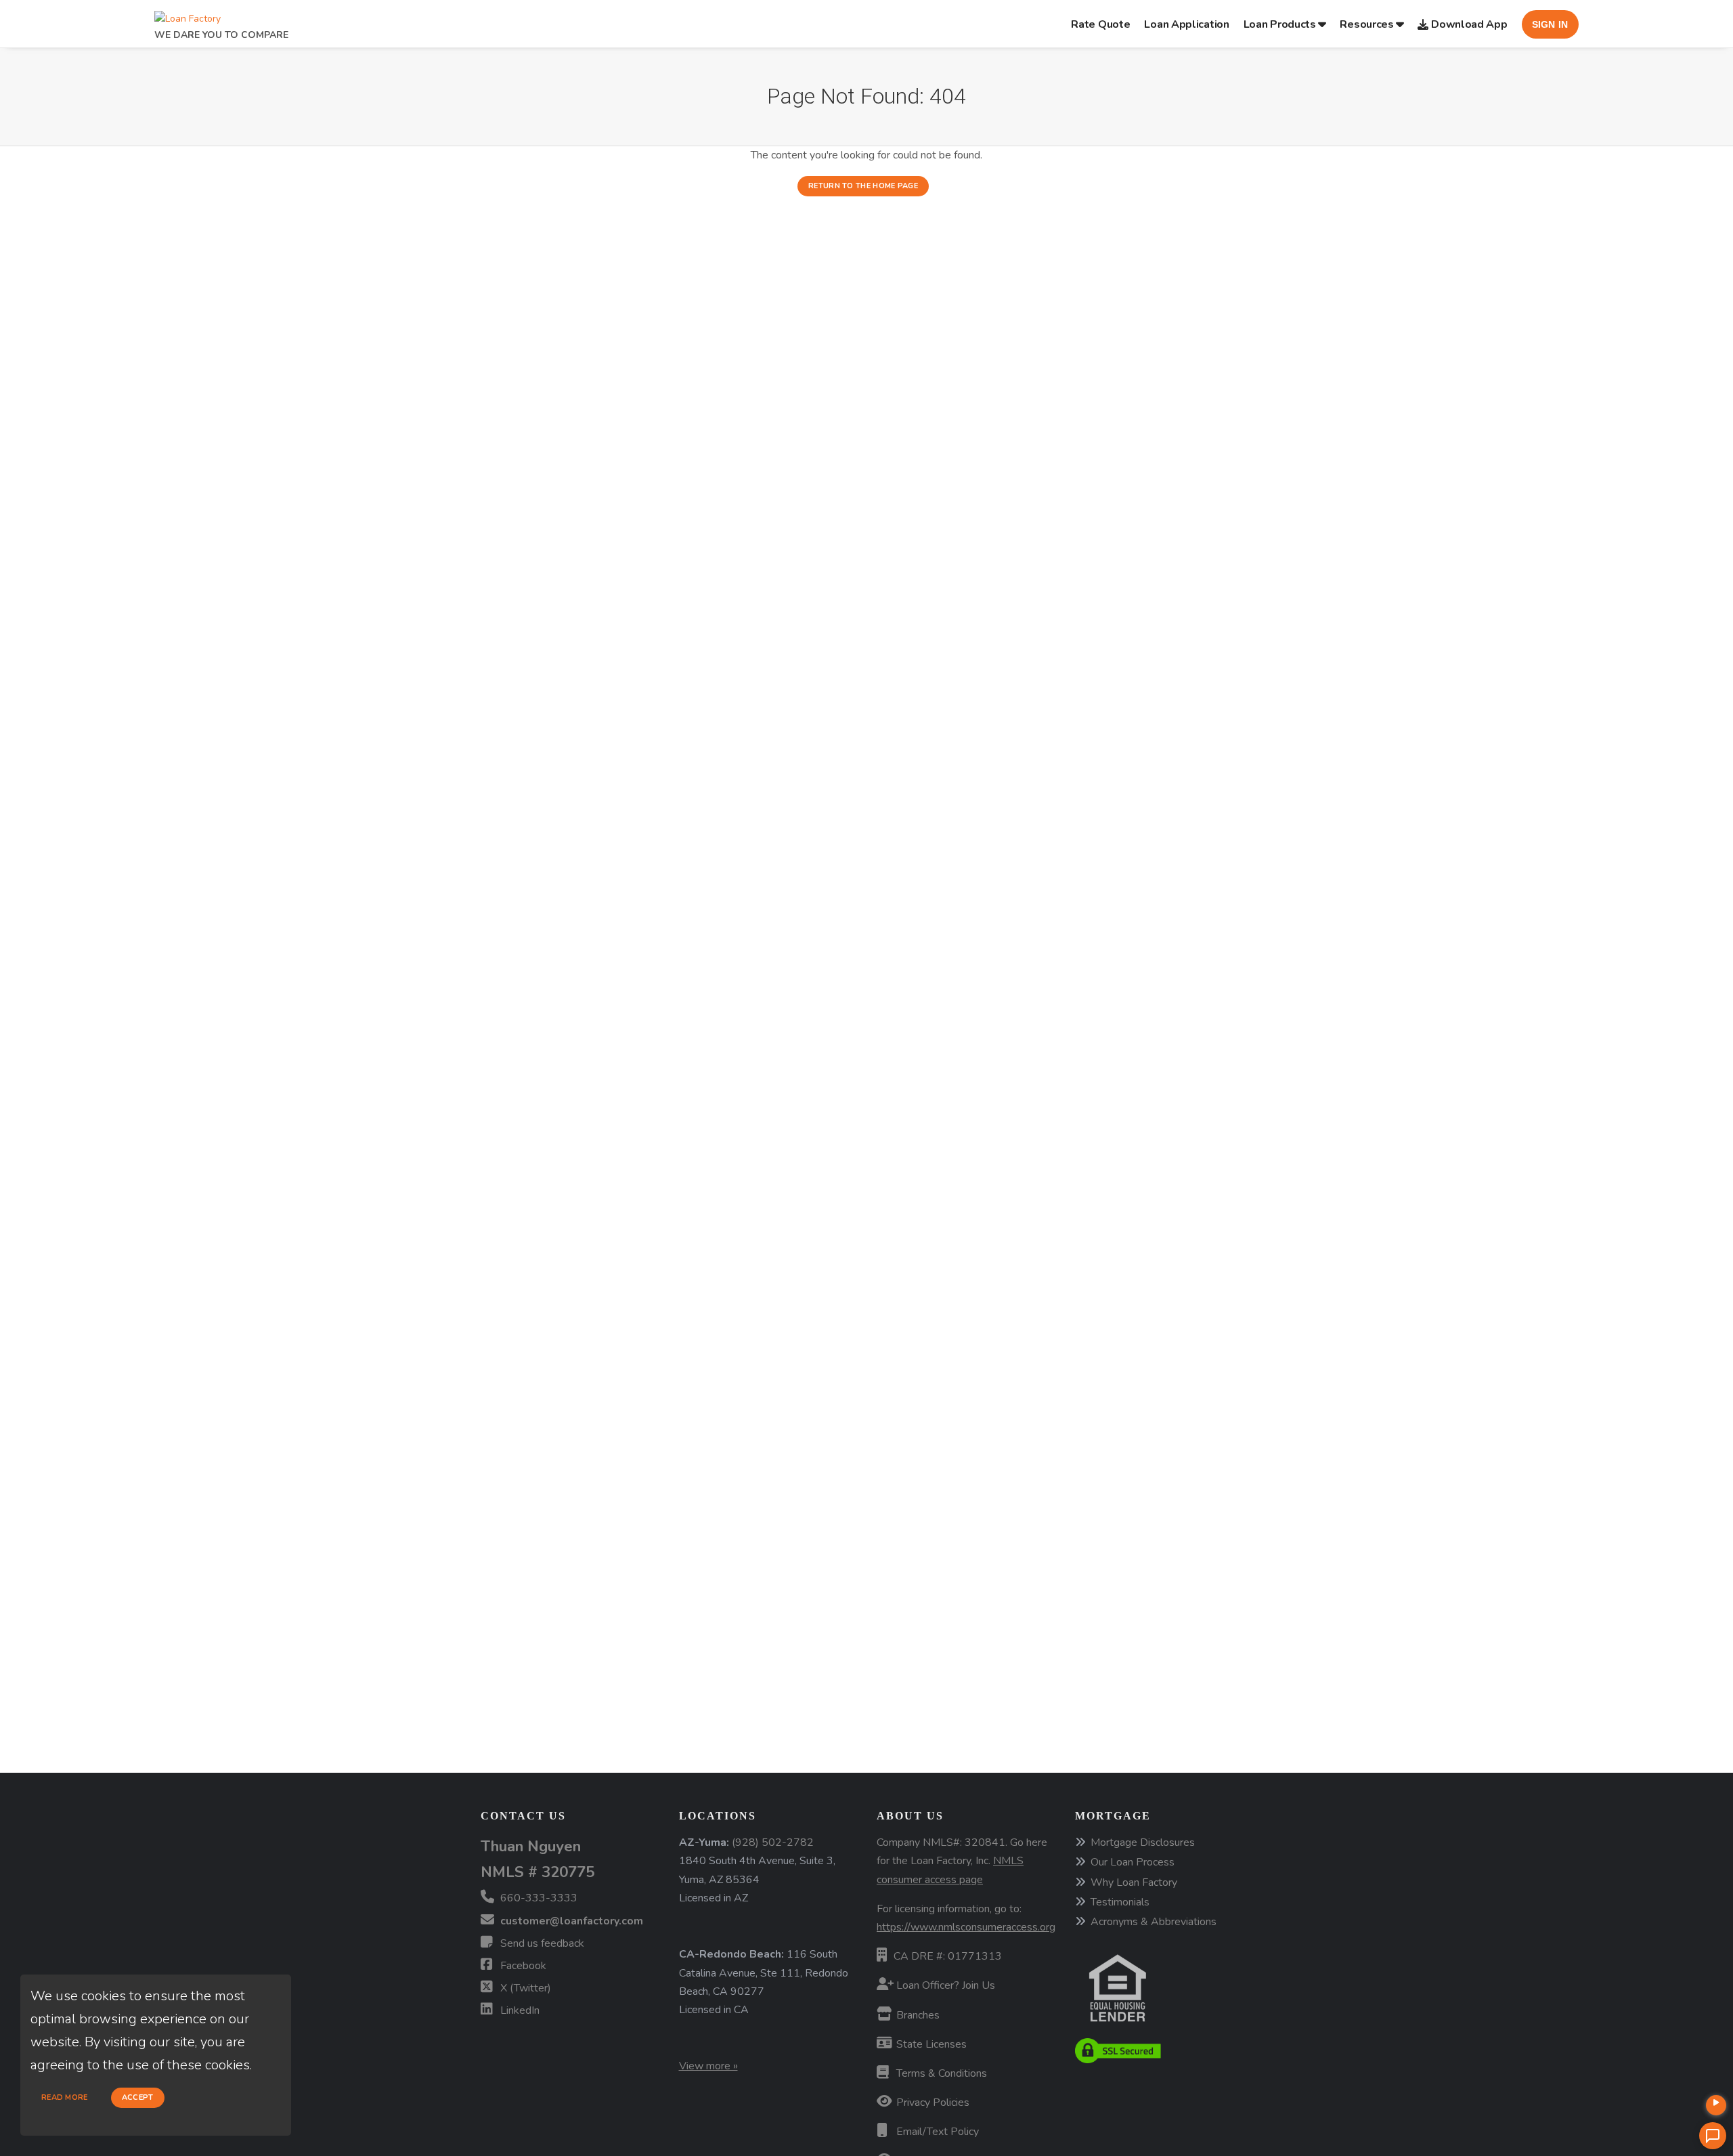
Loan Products (1280, 24)
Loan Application (1186, 24)
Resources (1366, 24)
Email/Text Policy (936, 2132)
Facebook (522, 1966)
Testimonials (1120, 1902)
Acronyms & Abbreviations (1154, 1922)
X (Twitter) (524, 1988)
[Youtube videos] (1716, 2105)
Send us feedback (541, 1943)
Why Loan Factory (1134, 1882)
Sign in (1550, 24)
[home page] (188, 15)
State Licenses (930, 2044)
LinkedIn (519, 2010)
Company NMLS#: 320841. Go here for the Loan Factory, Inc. (962, 1861)
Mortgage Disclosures (1143, 1842)
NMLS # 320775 (538, 1872)
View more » (708, 2066)
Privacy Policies (931, 2103)
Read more (65, 2097)
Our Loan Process (1133, 1862)
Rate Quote (1100, 24)
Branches (917, 2015)
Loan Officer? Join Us (944, 1985)
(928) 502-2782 (773, 1842)
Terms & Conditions (940, 2073)
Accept (138, 2097)
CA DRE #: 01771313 (948, 1956)
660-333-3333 (538, 1898)
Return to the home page (863, 186)
